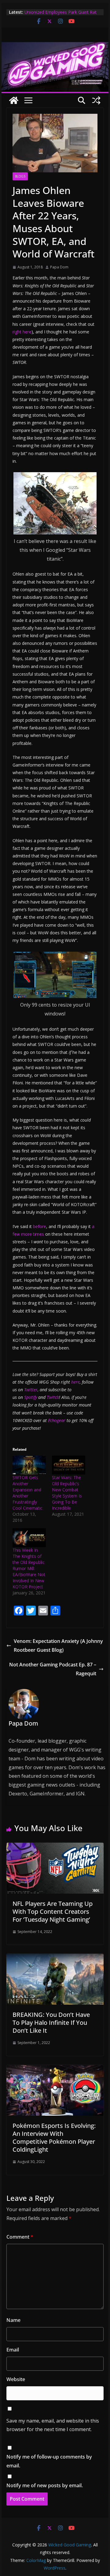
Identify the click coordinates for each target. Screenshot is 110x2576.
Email (13, 2350)
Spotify (31, 1397)
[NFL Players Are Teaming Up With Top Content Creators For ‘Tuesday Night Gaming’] (55, 1847)
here (75, 1382)
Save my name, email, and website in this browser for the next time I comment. (53, 2425)
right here (22, 332)
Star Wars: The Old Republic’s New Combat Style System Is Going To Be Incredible (67, 1493)
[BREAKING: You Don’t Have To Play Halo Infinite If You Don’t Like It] (55, 1958)
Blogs (20, 176)
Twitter (31, 1390)
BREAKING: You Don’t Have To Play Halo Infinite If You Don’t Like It (51, 2023)
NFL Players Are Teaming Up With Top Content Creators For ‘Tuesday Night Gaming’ (53, 1911)
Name (13, 2320)
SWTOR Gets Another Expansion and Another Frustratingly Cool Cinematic (28, 1493)
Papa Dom (59, 267)
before (40, 1226)
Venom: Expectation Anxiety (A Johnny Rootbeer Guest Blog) (58, 1645)
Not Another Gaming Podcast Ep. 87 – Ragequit (53, 1669)
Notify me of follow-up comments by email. (49, 2461)
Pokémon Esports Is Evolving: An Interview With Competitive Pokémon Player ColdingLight (54, 2138)
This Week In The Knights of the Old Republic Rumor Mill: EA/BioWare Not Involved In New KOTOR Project (29, 1568)
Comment (20, 2237)
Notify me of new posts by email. (45, 2485)
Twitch (53, 1397)
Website (16, 2379)
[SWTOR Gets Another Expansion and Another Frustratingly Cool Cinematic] (29, 1465)
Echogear (57, 1420)
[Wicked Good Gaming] (55, 46)
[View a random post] (96, 100)
